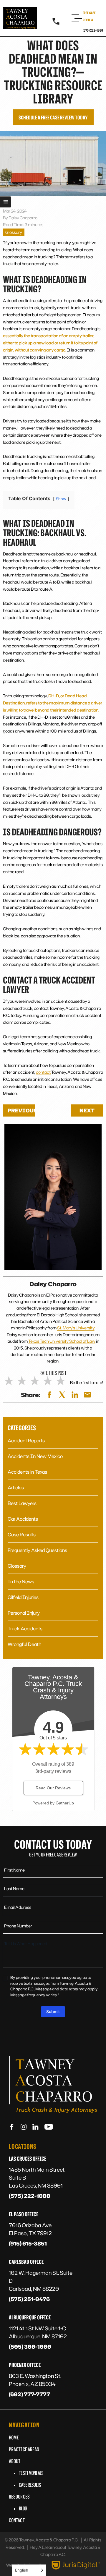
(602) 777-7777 (29, 2394)
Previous (21, 1110)
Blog (23, 2508)
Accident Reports (26, 1441)
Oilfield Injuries (23, 1597)
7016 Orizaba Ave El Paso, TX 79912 (30, 2229)
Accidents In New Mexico (35, 1456)
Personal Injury (24, 1613)
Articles (16, 1488)
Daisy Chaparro (53, 1284)
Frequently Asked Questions (37, 1550)
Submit (53, 2012)
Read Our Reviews (53, 1788)
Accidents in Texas (27, 1472)
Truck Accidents (25, 1629)
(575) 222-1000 (93, 30)
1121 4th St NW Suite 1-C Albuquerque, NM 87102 (38, 2332)
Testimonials (31, 2473)
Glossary (14, 232)
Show (6, 202)
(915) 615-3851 (28, 2243)
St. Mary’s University (76, 1328)
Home (14, 2437)
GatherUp (65, 1803)
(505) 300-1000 (30, 2347)
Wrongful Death (24, 1644)
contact (43, 1072)
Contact (17, 2520)
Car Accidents (23, 1519)
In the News (21, 1582)
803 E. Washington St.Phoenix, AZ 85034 (35, 2380)
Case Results (22, 1535)
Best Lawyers (22, 1503)
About (15, 2461)
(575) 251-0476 (29, 2299)
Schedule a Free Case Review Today (53, 117)
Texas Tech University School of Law (62, 1341)
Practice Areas (24, 2449)
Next (87, 1110)
